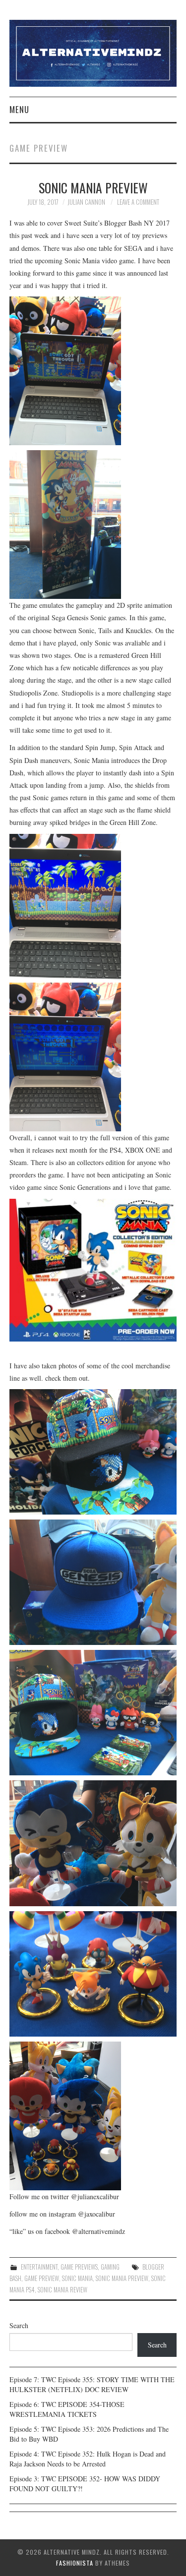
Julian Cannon (86, 202)
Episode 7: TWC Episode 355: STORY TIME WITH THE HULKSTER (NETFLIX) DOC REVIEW (92, 2384)
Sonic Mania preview (93, 187)
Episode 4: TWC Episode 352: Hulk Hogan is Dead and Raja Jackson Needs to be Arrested (88, 2459)
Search (19, 2325)
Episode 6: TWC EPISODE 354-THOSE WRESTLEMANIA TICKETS (67, 2409)
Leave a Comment (138, 202)
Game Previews (79, 2267)
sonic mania (77, 2278)
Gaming (110, 2267)
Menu (19, 109)
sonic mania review (62, 2290)
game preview (42, 2278)
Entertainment (39, 2267)
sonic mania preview (122, 2278)
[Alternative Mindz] (93, 52)
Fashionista (75, 2563)
